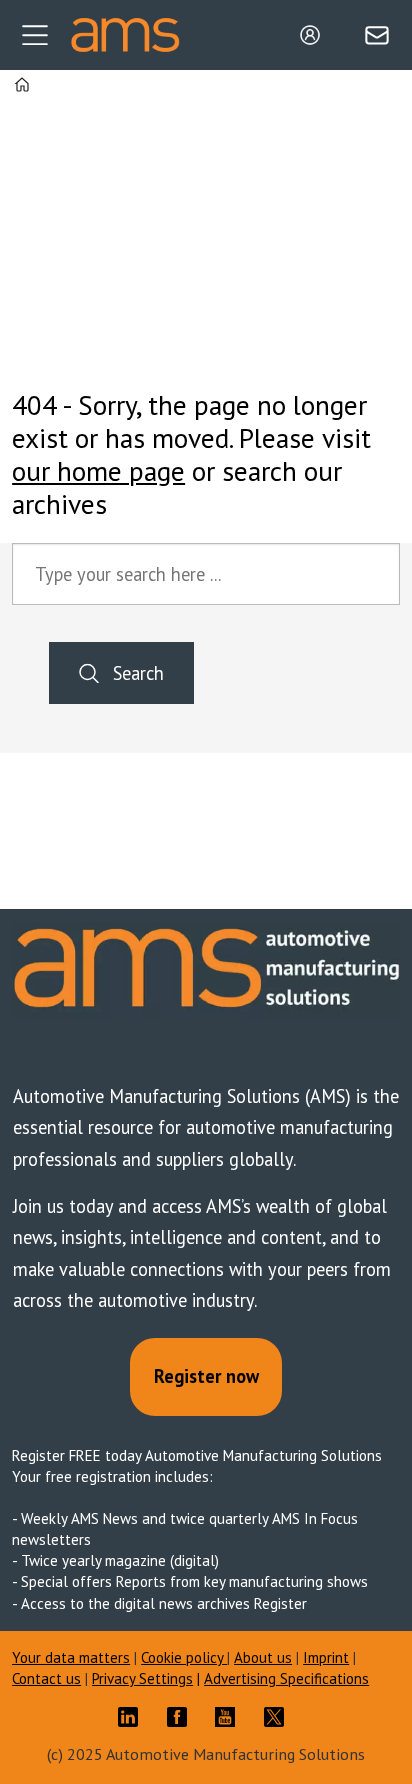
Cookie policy (184, 1657)
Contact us (46, 1678)
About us (263, 1657)
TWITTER (279, 1717)
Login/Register (315, 35)
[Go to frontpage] (125, 35)
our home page (98, 471)
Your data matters (71, 1657)
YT (230, 1717)
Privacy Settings (142, 1678)
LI (133, 1717)
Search (138, 673)
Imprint (326, 1657)
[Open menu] (35, 35)
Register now (206, 1376)
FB (182, 1717)
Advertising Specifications (286, 1678)
